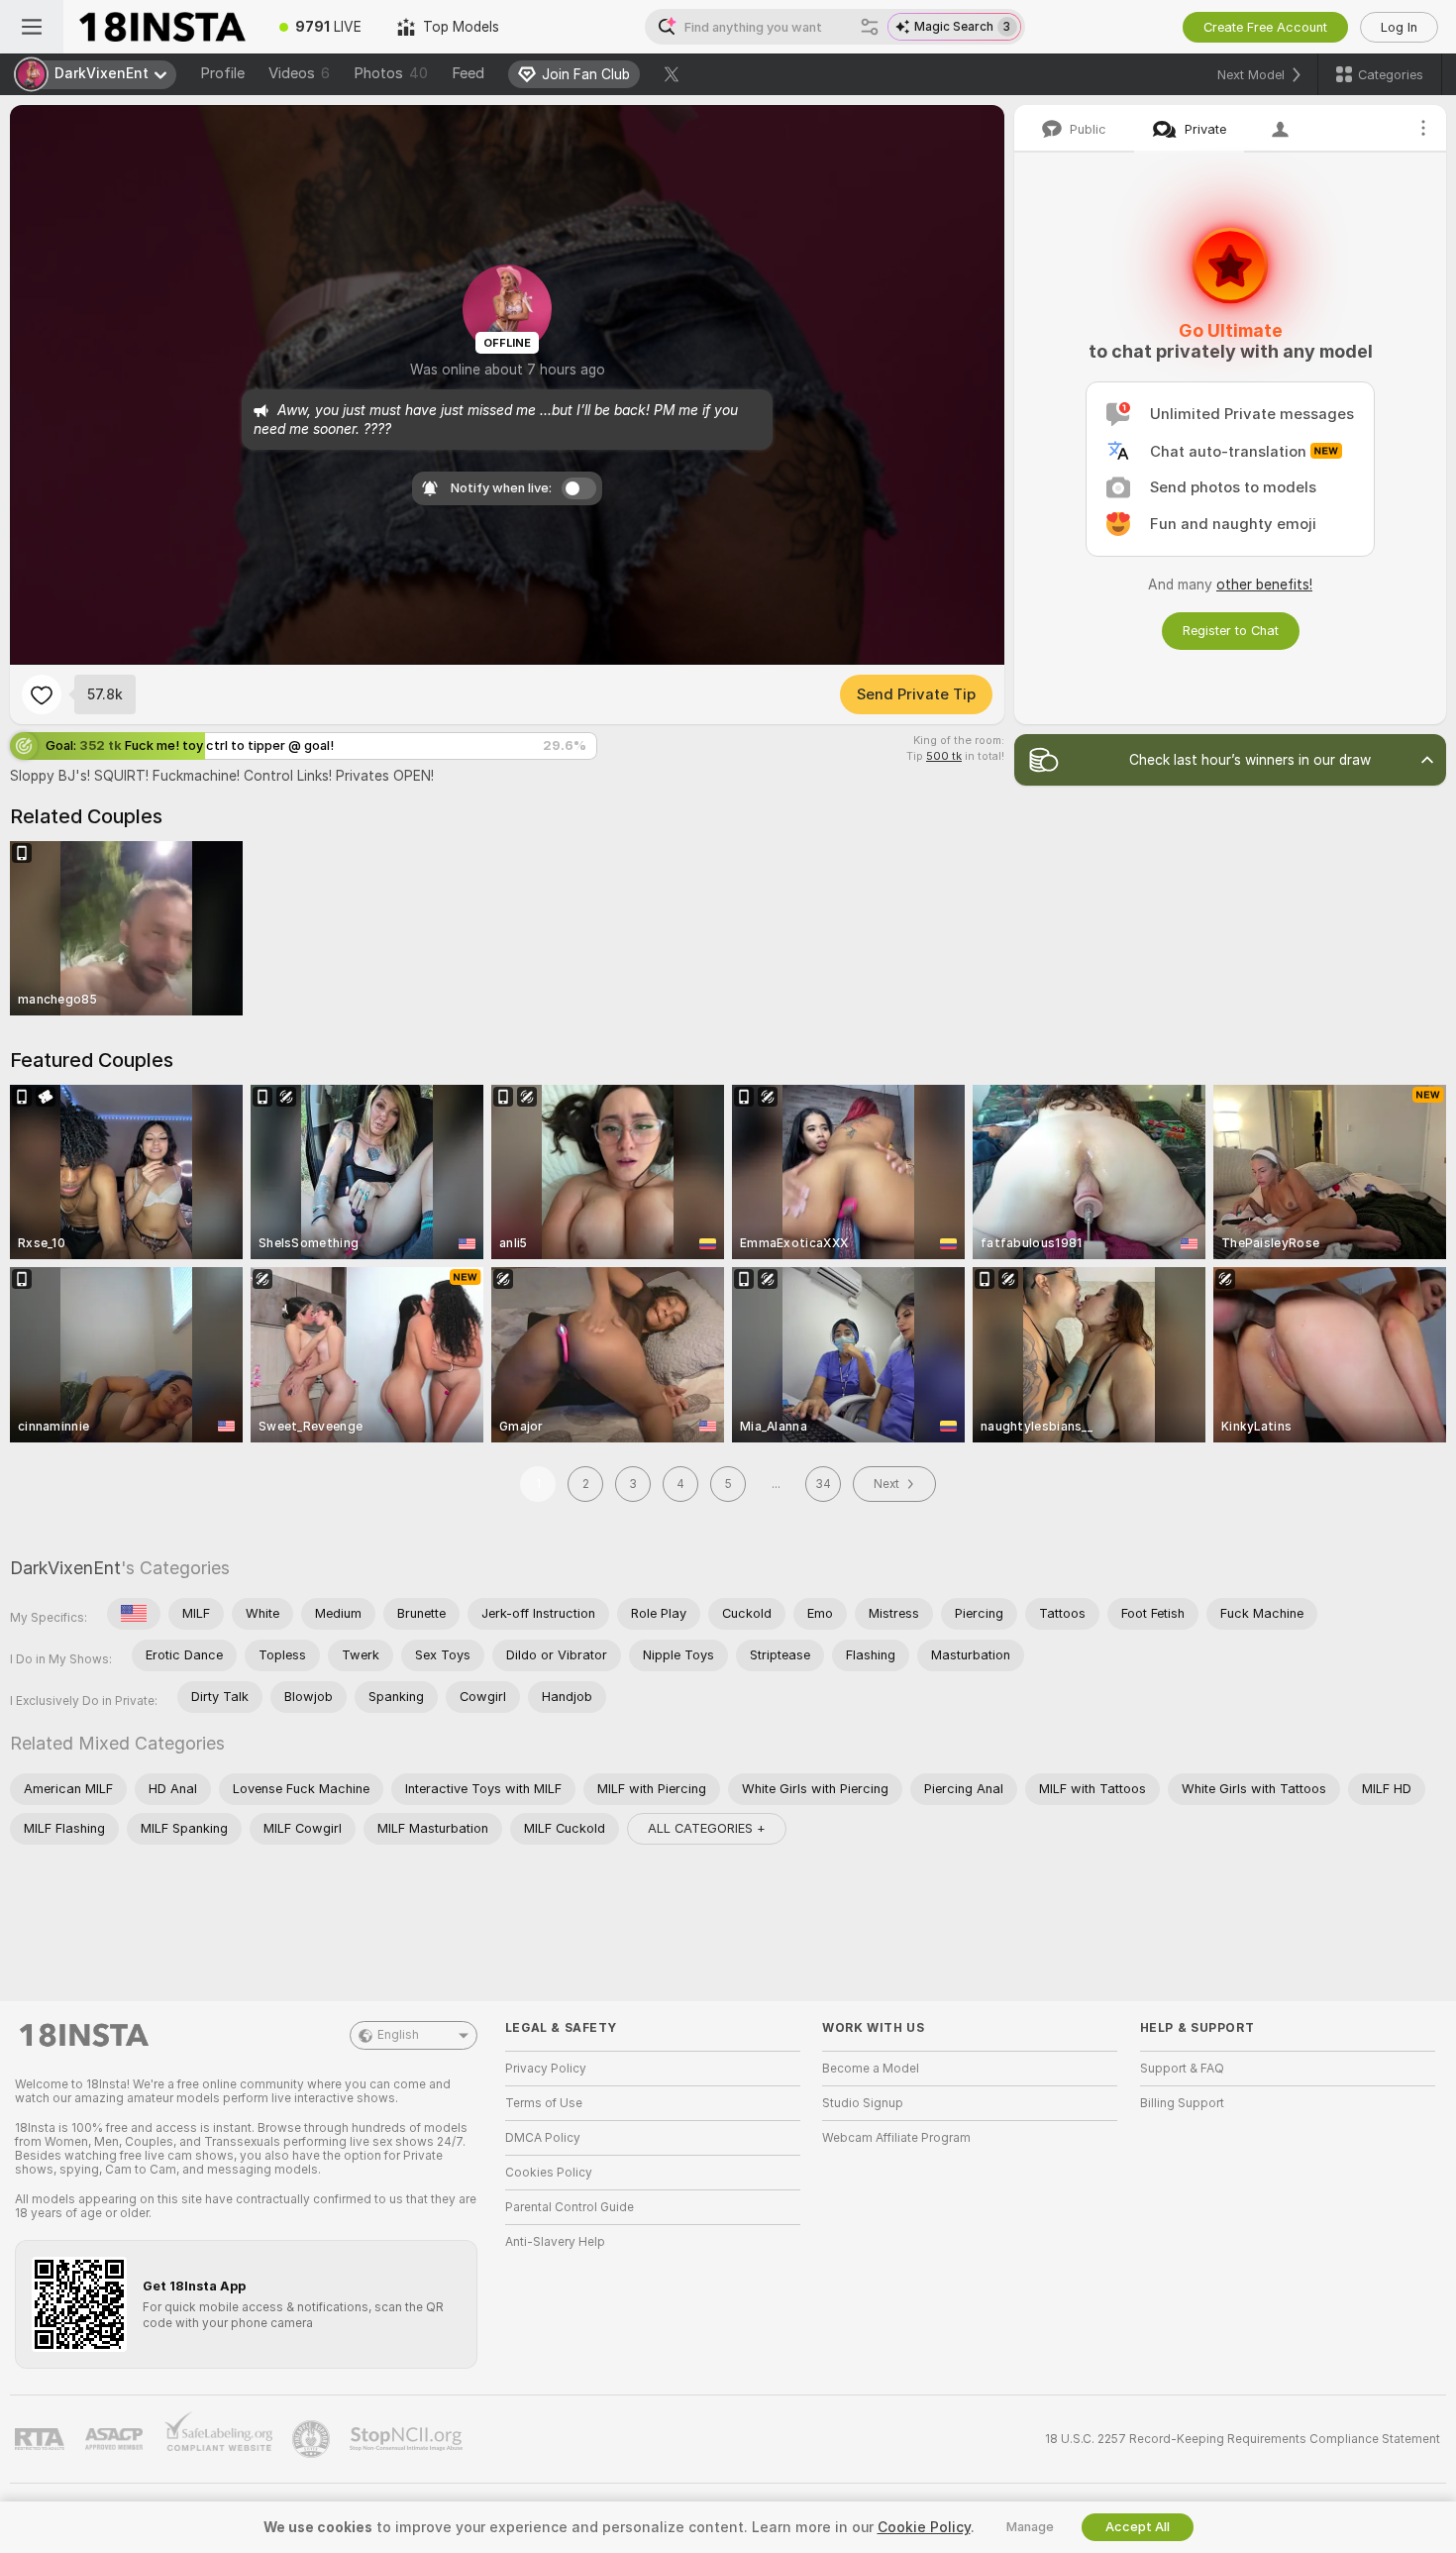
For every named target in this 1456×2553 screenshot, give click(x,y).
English (398, 2035)
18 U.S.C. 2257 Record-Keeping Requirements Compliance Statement (1243, 2439)
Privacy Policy (546, 2069)
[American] (134, 1614)
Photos (391, 73)
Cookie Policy (924, 2527)
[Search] (870, 27)
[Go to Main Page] (162, 27)
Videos (299, 73)
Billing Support (1182, 2103)
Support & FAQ (1182, 2069)
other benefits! (1264, 585)
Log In (1399, 27)
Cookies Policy (549, 2173)
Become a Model (871, 2069)
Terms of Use (544, 2103)
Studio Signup (863, 2103)
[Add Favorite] (42, 694)
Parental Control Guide (570, 2207)
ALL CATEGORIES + (707, 1828)
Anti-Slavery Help (555, 2242)
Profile (222, 73)
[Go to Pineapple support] (313, 2439)
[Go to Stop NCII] (408, 2439)
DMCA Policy (543, 2138)
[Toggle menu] (32, 27)
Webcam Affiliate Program (896, 2138)
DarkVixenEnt (65, 1568)
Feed (468, 73)
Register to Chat (1231, 631)
